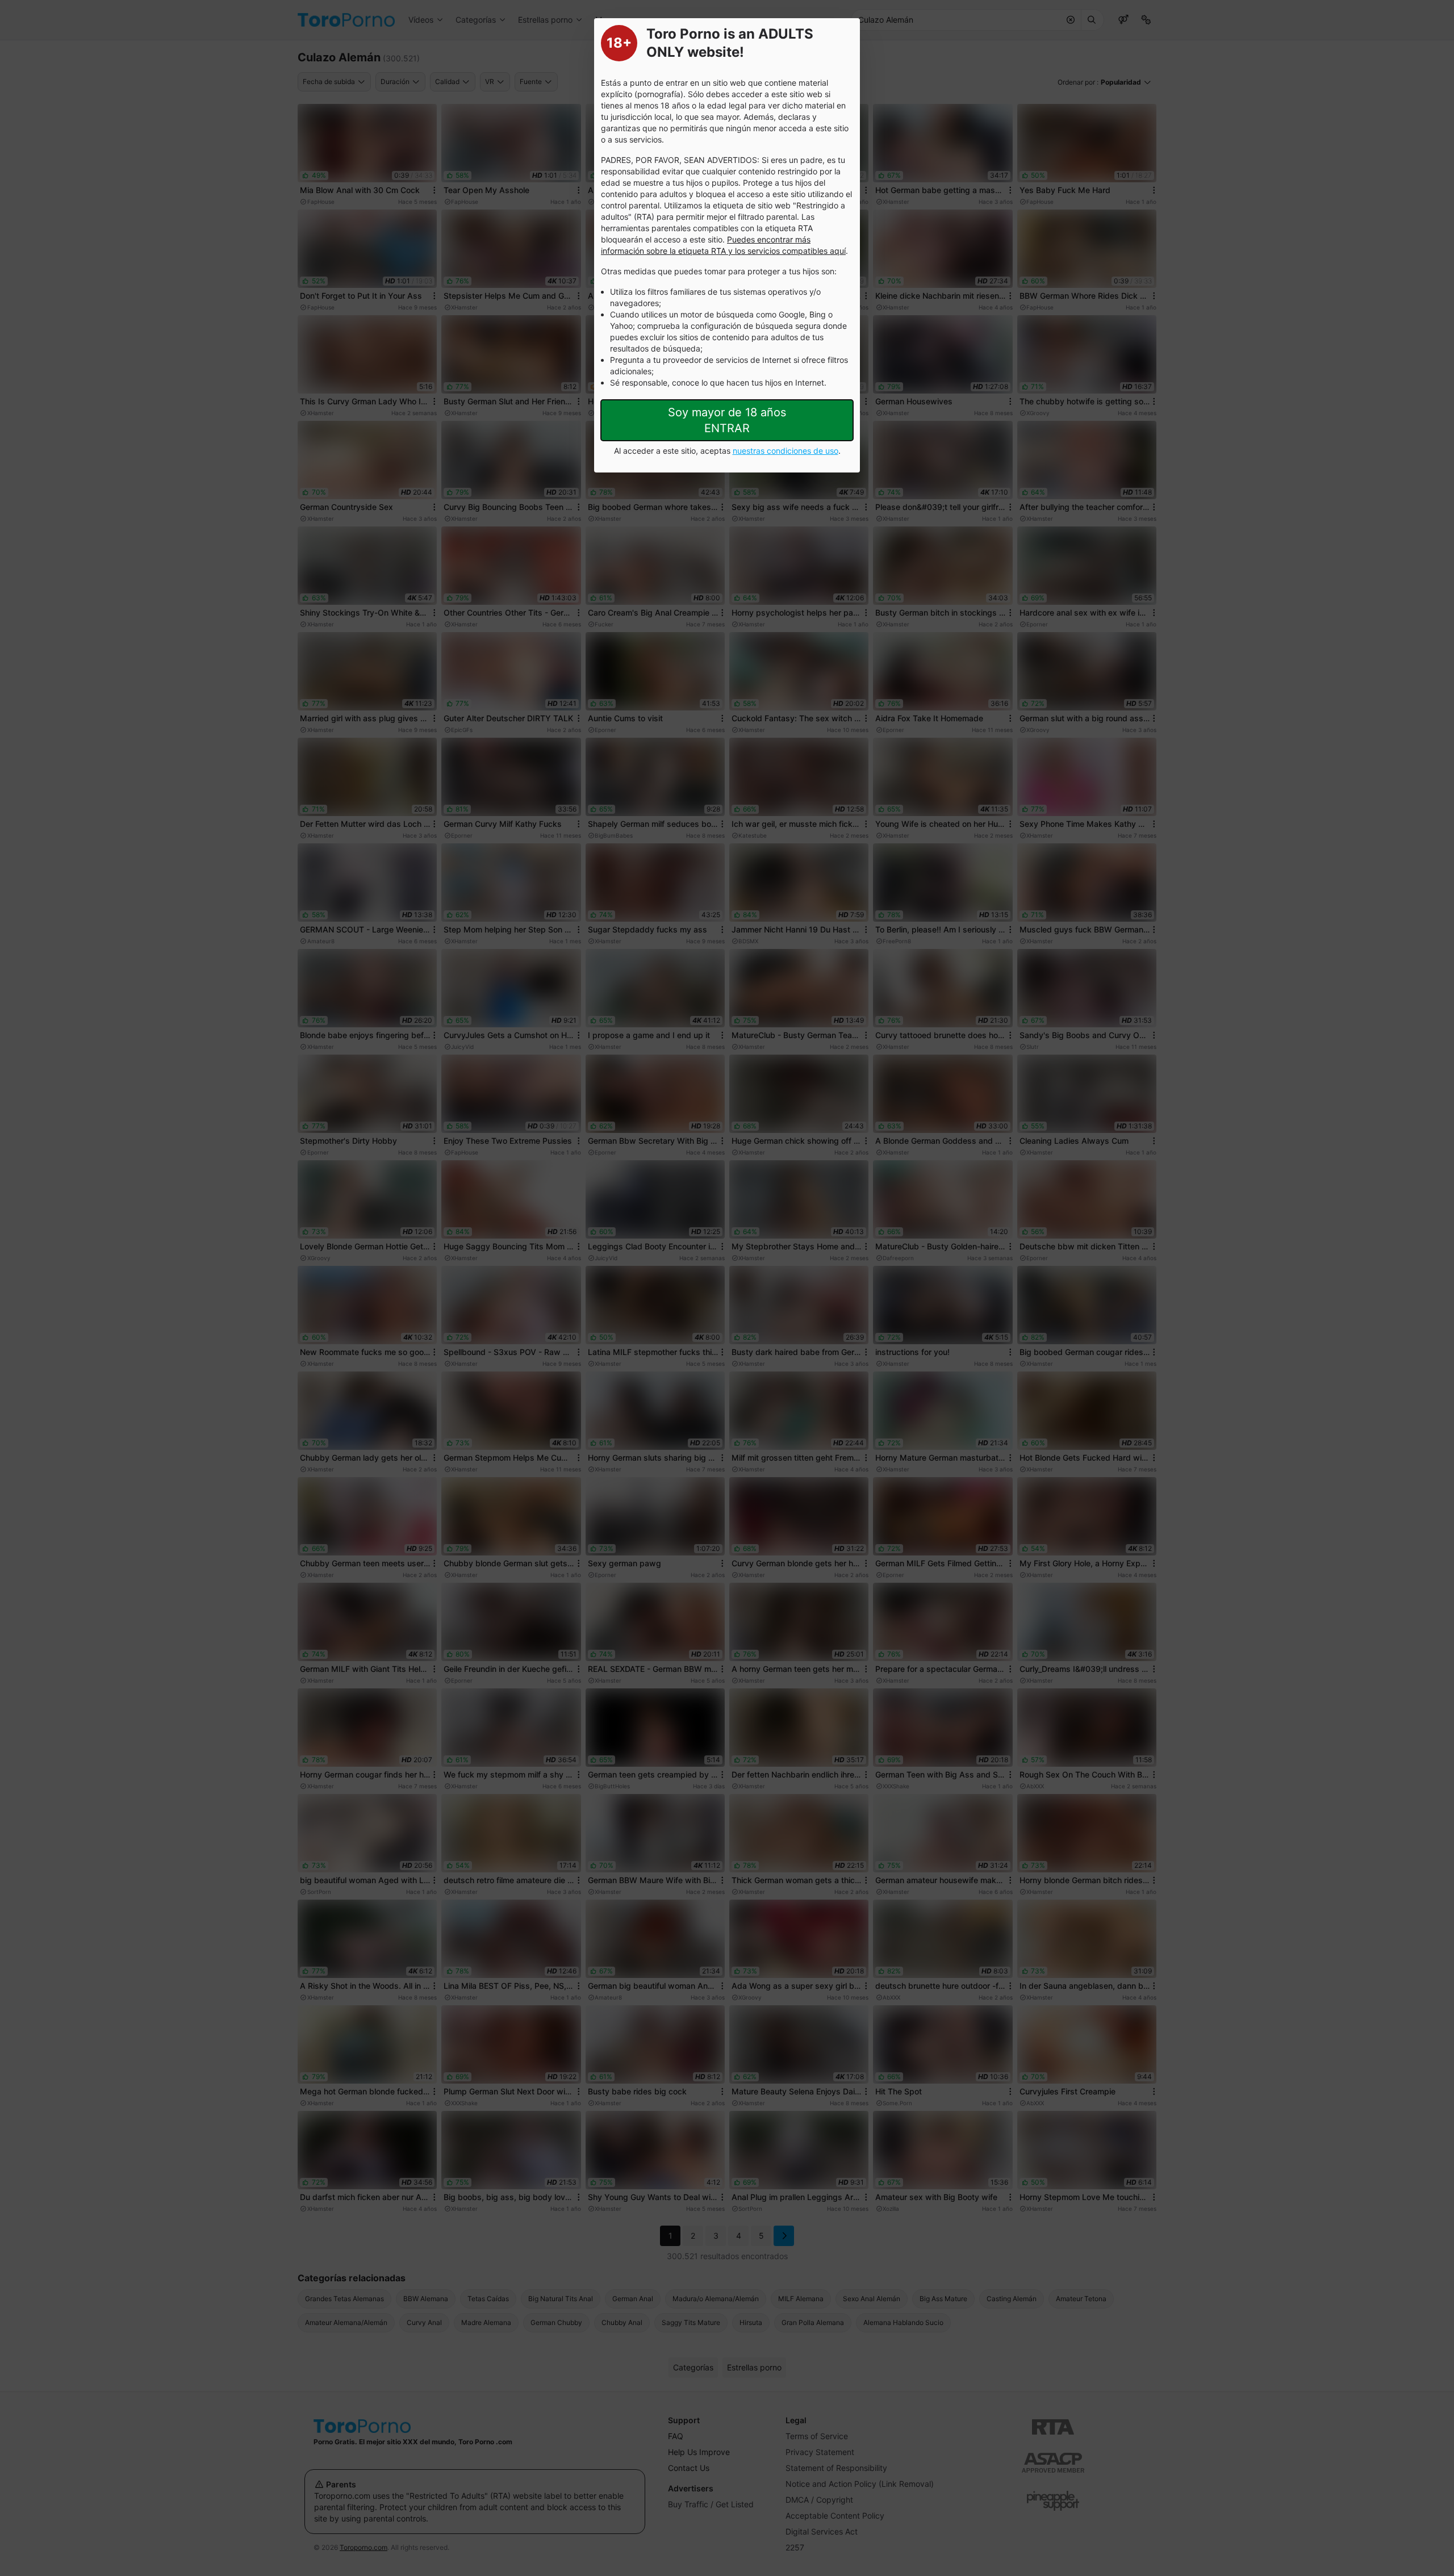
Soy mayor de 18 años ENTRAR (727, 420)
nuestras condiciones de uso (786, 451)
